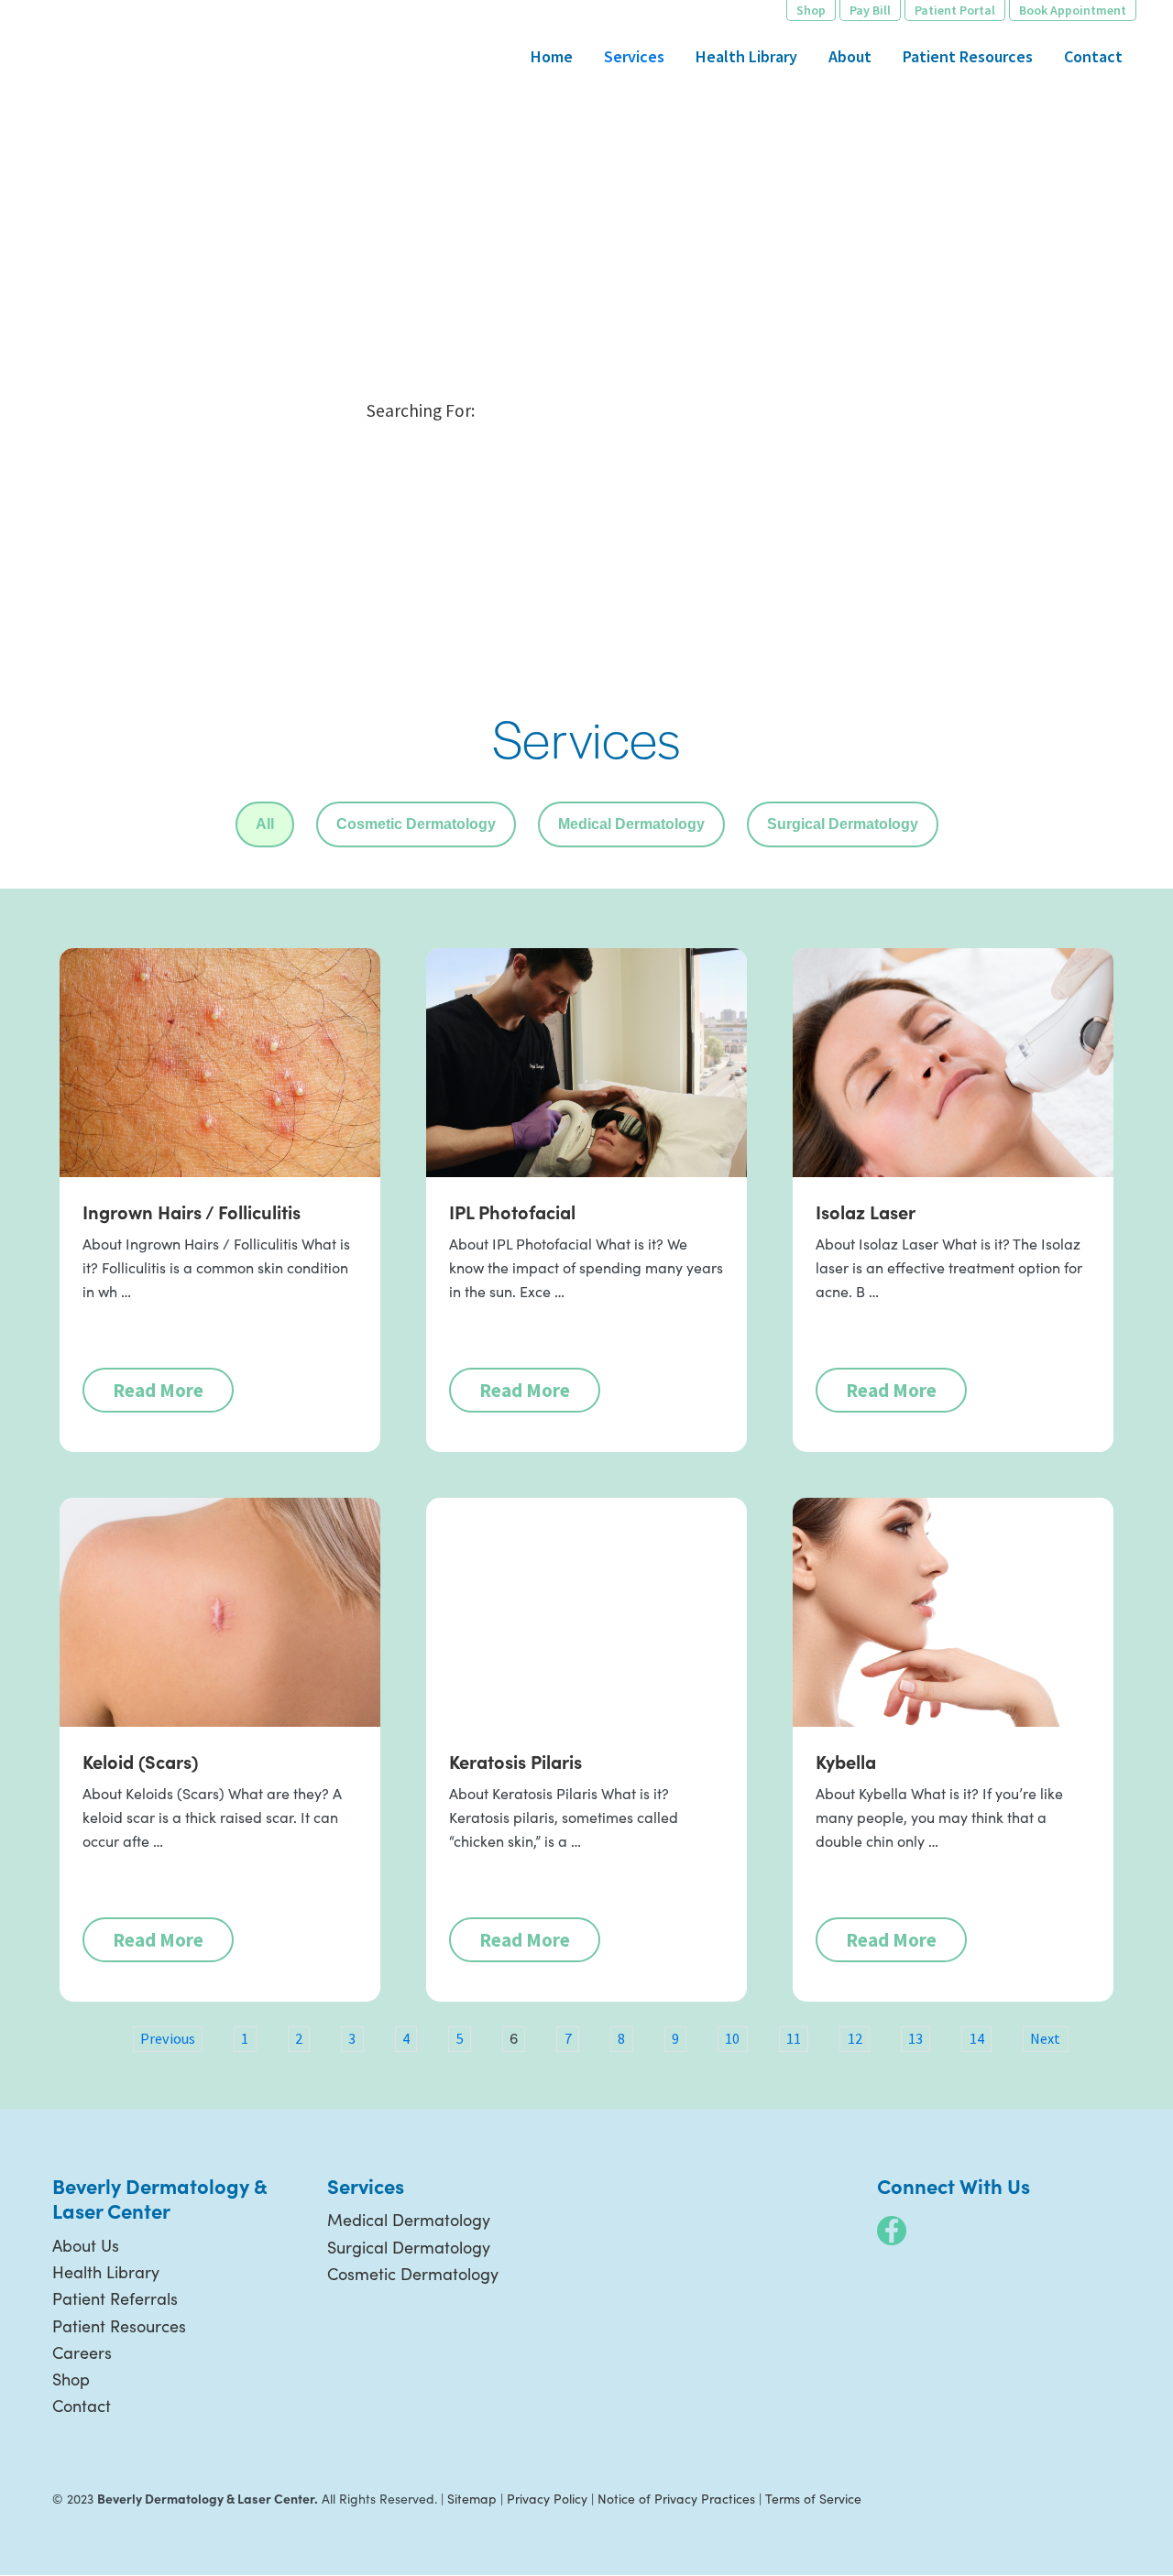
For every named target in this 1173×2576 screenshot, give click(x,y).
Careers (82, 2352)
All (265, 824)
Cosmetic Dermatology (416, 824)
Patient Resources (119, 2326)
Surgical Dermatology (843, 824)
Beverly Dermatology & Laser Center (105, 78)
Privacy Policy (547, 2499)
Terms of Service (813, 2499)
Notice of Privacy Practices (676, 2499)
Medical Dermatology (631, 824)
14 (977, 2038)
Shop (71, 2379)
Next (1045, 2038)
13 (915, 2038)
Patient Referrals (115, 2298)
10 (732, 2038)
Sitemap (472, 2499)
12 (855, 2038)
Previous (168, 2038)
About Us (86, 2245)
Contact (82, 2406)
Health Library (106, 2272)
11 (794, 2038)
